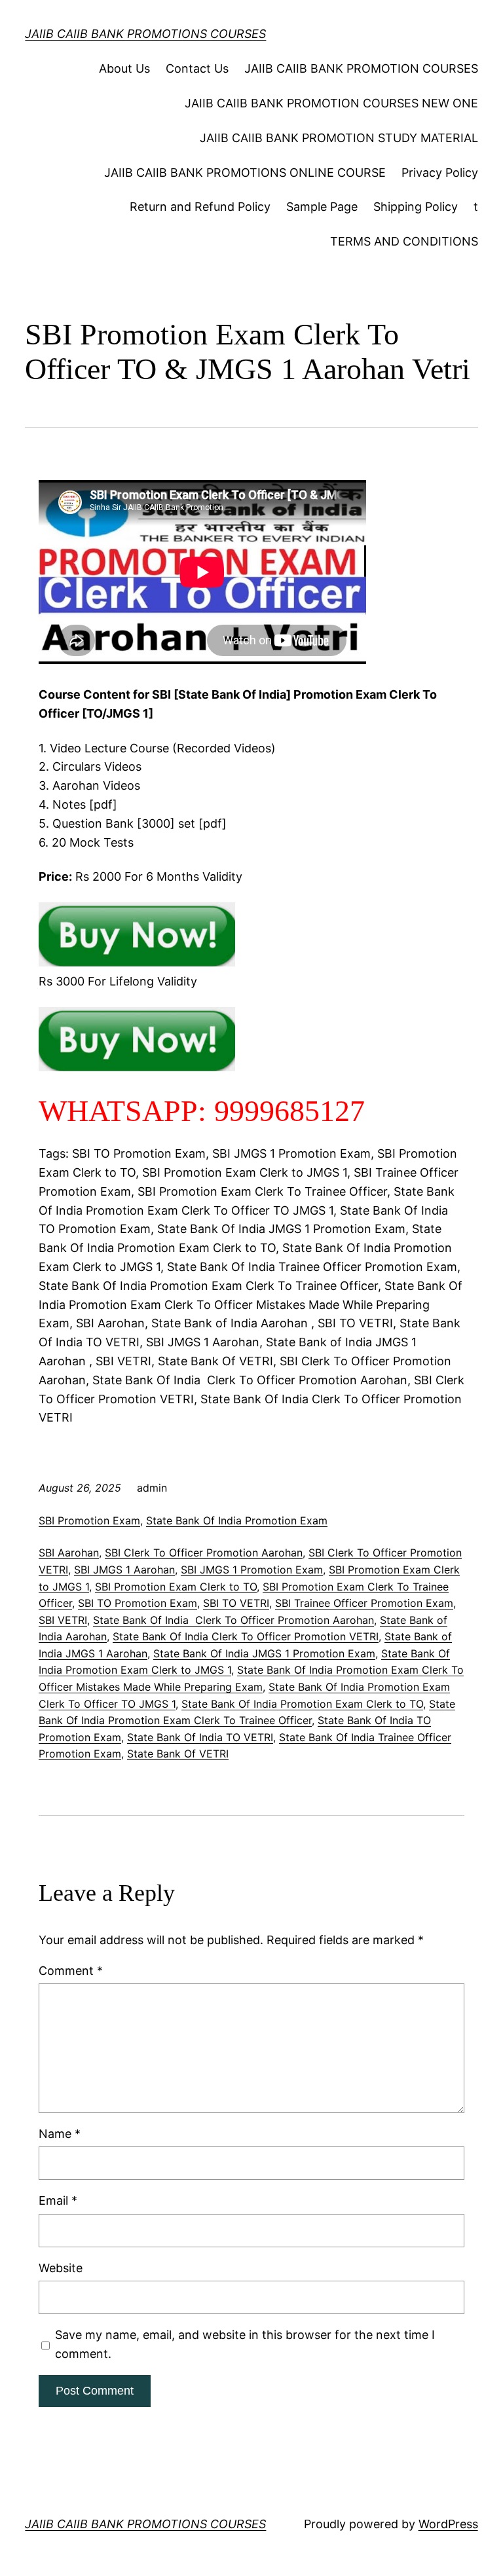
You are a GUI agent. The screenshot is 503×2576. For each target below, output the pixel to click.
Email (58, 2200)
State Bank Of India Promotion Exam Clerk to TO (302, 1704)
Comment (71, 1971)
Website (61, 2268)
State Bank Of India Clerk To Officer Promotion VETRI (246, 1636)
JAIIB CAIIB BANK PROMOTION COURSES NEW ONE (331, 103)
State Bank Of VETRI (178, 1754)
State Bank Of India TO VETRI (200, 1737)
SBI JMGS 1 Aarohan (124, 1570)
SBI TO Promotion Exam (138, 1603)
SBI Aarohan (69, 1553)
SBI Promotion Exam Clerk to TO (176, 1587)
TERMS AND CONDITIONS (404, 241)
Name (60, 2134)
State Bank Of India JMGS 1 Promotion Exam (264, 1653)
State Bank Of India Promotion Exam (237, 1520)
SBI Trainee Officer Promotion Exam (364, 1603)
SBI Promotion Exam (89, 1520)
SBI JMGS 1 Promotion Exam (252, 1570)
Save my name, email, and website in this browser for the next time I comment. (245, 2344)
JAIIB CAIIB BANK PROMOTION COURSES (361, 68)
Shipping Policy (416, 207)
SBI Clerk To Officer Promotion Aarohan (204, 1553)
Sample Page (322, 207)
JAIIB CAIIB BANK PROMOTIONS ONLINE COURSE (245, 173)
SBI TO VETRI (236, 1603)
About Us (124, 68)
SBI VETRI (63, 1620)
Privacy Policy (440, 173)
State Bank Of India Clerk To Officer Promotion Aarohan (233, 1620)
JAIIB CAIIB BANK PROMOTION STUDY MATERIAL (339, 138)
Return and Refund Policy (200, 207)
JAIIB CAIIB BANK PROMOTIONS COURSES (145, 34)
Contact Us (197, 68)
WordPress (448, 2524)
